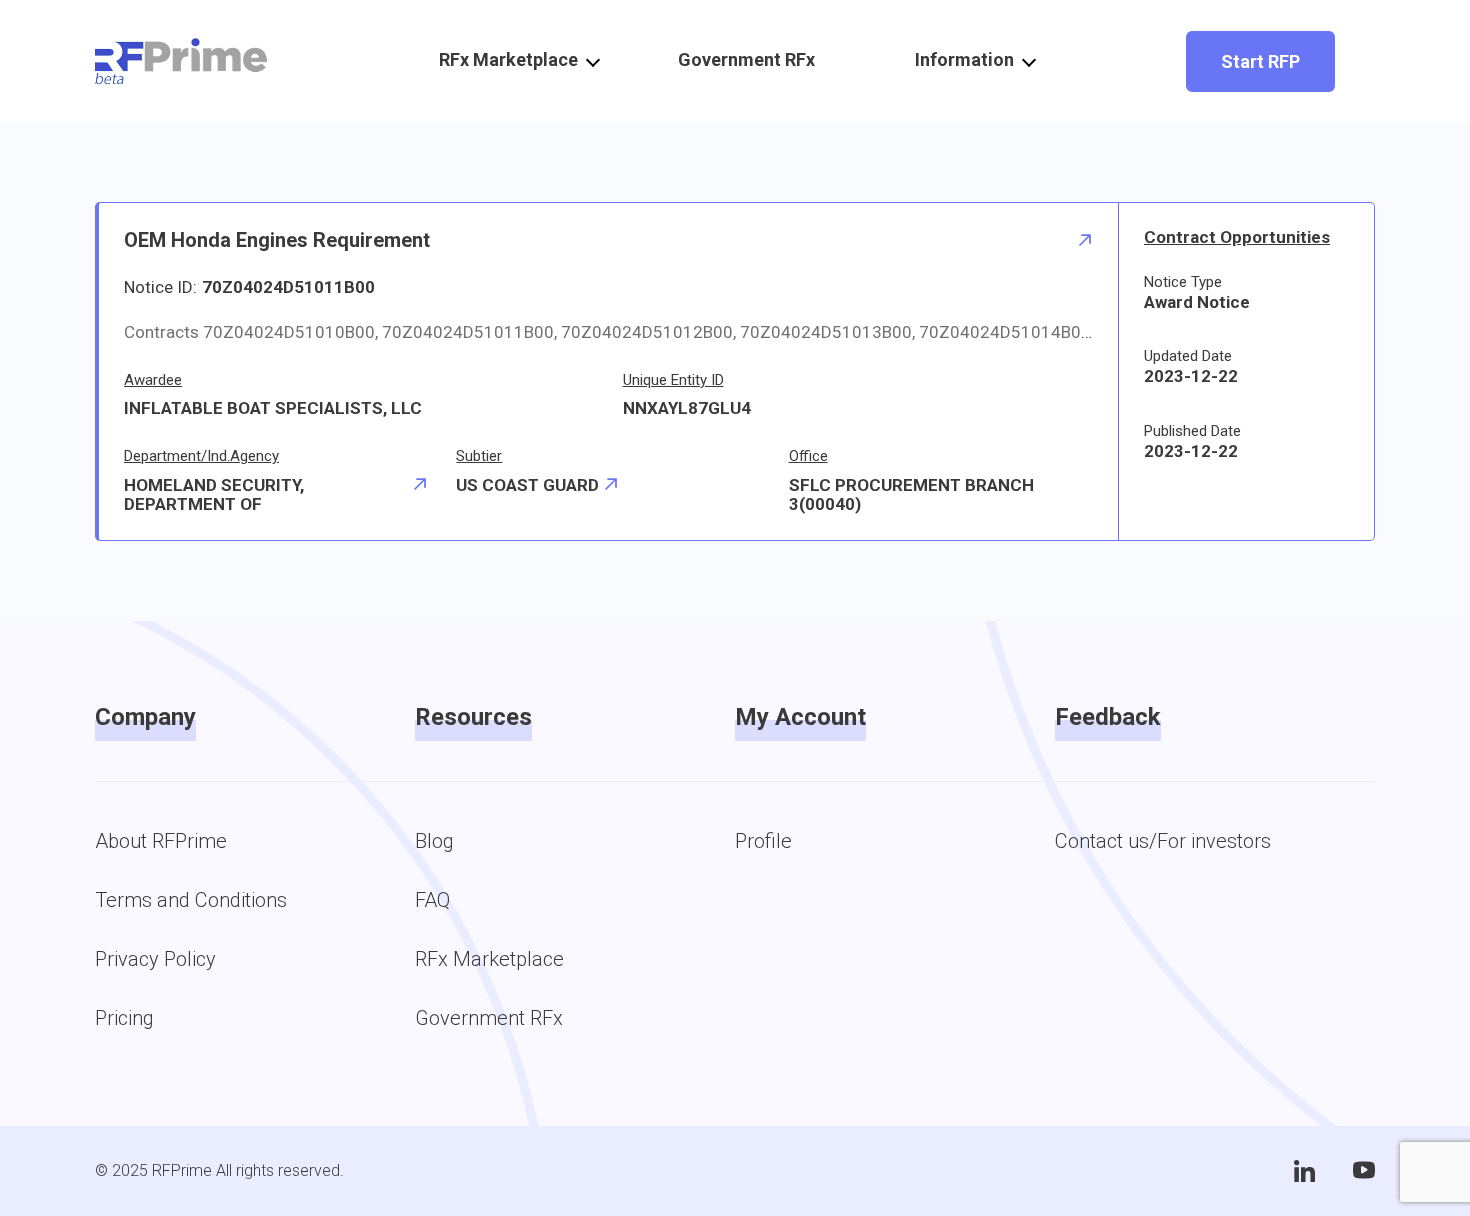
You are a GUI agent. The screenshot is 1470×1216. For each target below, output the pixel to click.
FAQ (432, 900)
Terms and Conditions (191, 900)
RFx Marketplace (489, 959)
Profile (763, 841)
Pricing (124, 1018)
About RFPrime (161, 841)
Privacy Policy (155, 959)
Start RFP (1260, 61)
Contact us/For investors (1163, 841)
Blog (434, 841)
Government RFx (746, 59)
